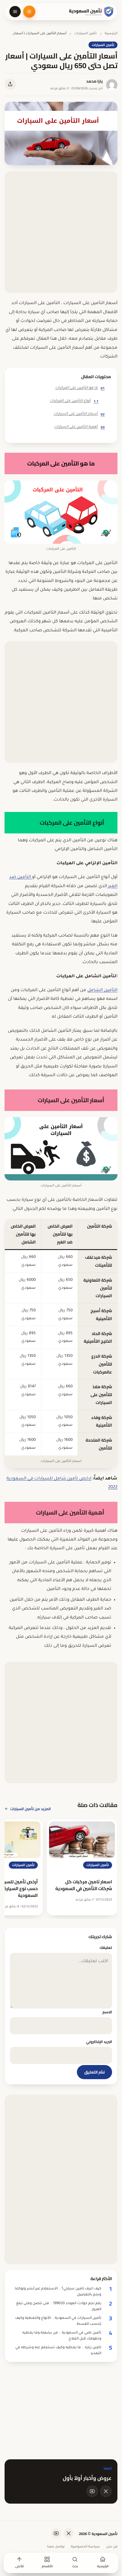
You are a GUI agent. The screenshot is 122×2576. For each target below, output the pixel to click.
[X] (106, 2491)
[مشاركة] (10, 84)
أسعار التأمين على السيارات (79, 414)
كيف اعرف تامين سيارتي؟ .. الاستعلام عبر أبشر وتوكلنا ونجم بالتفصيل (58, 2292)
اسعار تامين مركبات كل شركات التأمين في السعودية (84, 1885)
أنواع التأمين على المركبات (74, 401)
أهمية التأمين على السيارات (79, 427)
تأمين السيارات (86, 34)
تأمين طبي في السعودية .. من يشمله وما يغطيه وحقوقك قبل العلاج (62, 2336)
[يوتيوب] (92, 2491)
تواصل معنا (56, 2547)
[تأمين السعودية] (91, 12)
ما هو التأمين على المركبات (80, 388)
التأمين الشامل (102, 990)
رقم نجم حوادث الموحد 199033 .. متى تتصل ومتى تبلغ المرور (59, 2307)
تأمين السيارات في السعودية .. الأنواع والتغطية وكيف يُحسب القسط (58, 2321)
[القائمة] (15, 12)
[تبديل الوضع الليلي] (29, 12)
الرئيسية (111, 34)
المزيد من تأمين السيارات (30, 1809)
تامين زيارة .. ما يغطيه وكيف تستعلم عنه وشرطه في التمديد (58, 2351)
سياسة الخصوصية (85, 2547)
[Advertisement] (61, 232)
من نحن (112, 2547)
